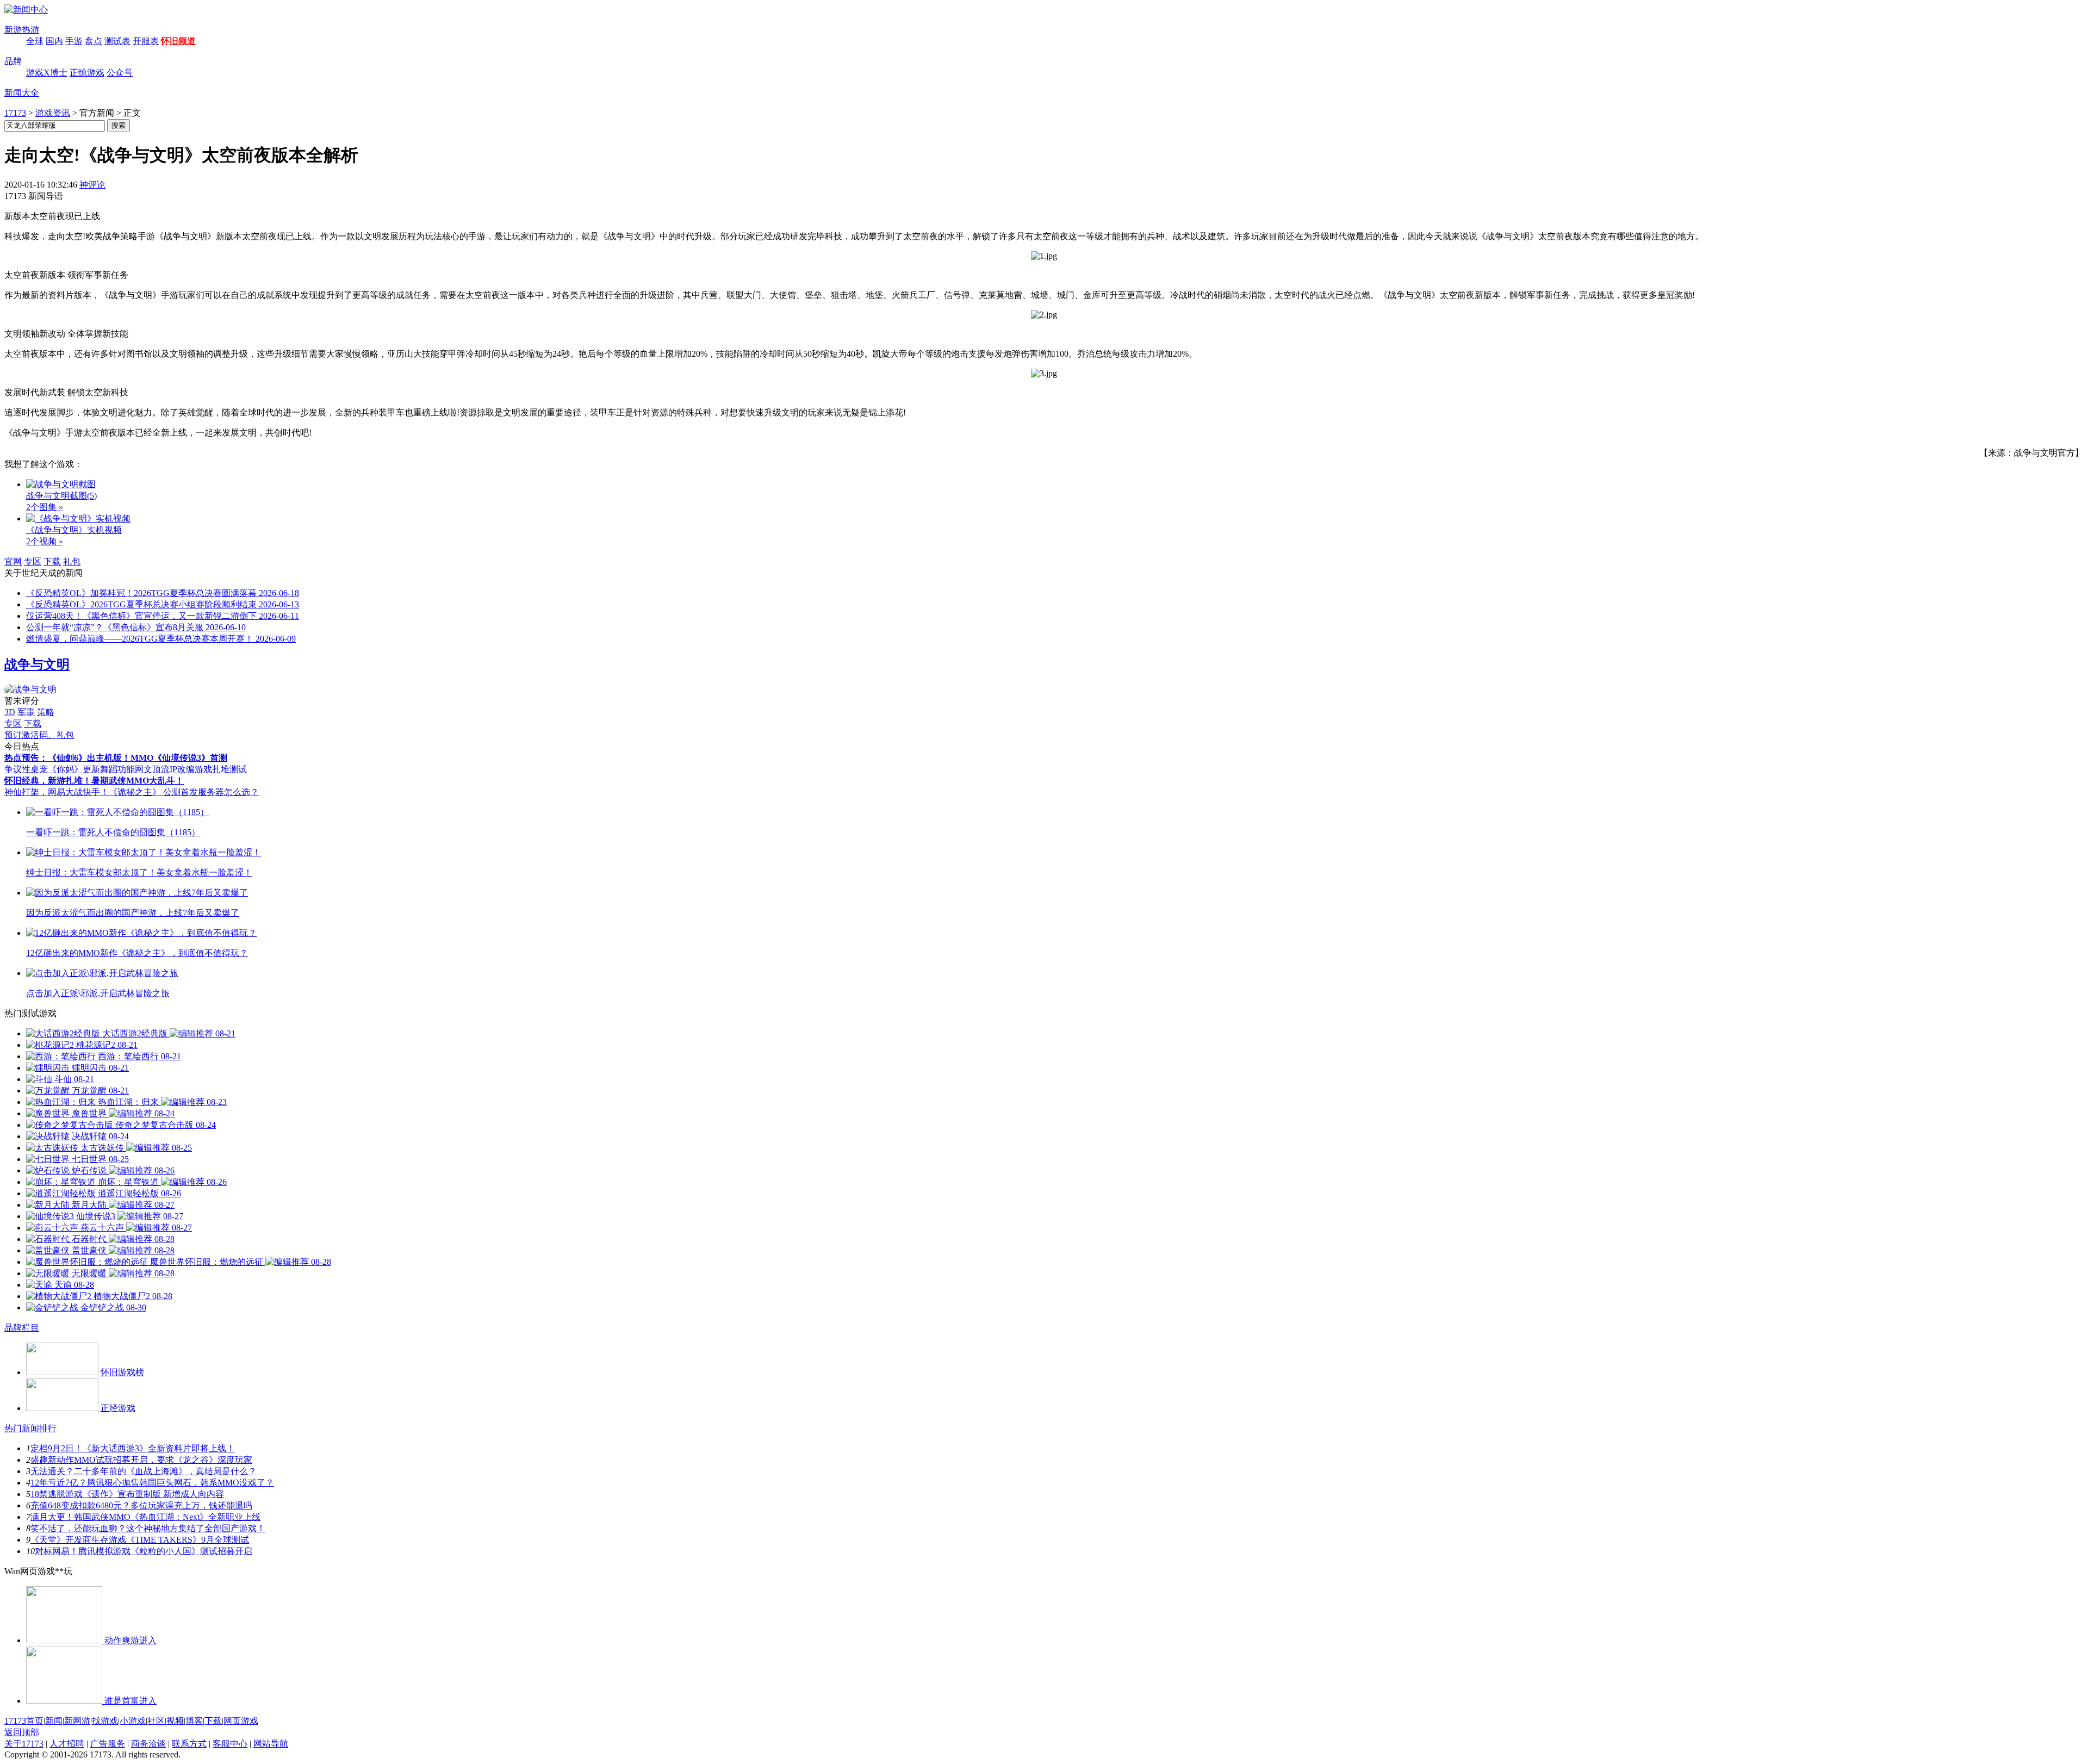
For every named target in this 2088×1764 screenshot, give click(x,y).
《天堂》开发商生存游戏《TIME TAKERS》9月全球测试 (140, 1540)
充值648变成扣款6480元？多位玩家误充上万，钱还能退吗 (141, 1505)
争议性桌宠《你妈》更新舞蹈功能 (70, 769)
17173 (15, 113)
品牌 (13, 61)
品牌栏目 (22, 1328)
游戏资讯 (53, 113)
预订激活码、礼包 (39, 735)
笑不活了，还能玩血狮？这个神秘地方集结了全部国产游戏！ (148, 1528)
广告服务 (108, 1744)
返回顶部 (22, 1732)
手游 (74, 41)
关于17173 (24, 1744)
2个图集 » (45, 507)
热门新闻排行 (30, 1428)
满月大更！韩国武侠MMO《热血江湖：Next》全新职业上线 (145, 1517)
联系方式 (189, 1744)
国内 (54, 41)
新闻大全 (22, 93)
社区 (156, 1721)
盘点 (94, 41)
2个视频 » (45, 541)
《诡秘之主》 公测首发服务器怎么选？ (184, 792)
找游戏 (105, 1721)
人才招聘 (67, 1744)
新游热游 (22, 30)
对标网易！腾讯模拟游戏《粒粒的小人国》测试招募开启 (144, 1551)
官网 (13, 561)
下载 (52, 561)
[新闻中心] (26, 10)
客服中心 (230, 1744)
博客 (194, 1721)
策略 (46, 712)
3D (10, 712)
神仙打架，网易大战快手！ (57, 792)
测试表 (117, 41)
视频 (175, 1721)
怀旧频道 (178, 41)
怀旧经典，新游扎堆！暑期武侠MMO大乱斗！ (94, 781)
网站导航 (271, 1744)
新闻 (54, 1721)
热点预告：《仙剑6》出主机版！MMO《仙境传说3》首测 (116, 758)
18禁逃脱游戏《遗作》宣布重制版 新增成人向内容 (127, 1494)
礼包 (72, 561)
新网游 (77, 1721)
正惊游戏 (87, 73)
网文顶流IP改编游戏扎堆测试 (191, 769)
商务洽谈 (148, 1744)
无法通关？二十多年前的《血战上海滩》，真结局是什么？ (144, 1471)
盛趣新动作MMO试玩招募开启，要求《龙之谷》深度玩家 (141, 1460)
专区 (33, 561)
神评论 (92, 185)
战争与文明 (37, 664)
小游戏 (133, 1721)
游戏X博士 (47, 73)
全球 (35, 41)
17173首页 (24, 1721)
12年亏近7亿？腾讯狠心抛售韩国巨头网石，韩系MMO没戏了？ (152, 1483)
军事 (26, 712)
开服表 (146, 41)
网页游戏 (241, 1721)
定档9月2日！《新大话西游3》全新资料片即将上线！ (133, 1448)
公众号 (120, 73)
